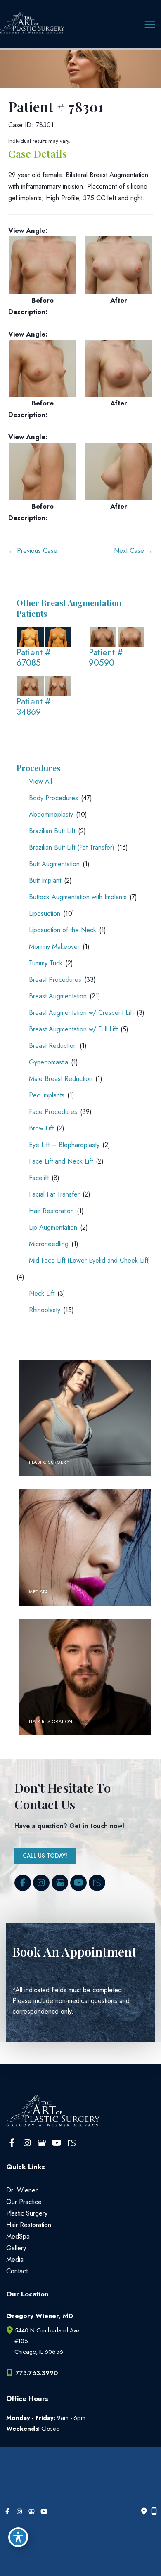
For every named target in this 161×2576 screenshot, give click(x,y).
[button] (45, 1855)
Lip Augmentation (53, 1227)
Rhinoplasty (45, 1310)
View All (40, 781)
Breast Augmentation (58, 996)
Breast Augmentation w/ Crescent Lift (81, 1013)
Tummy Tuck (46, 963)
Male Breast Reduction (61, 1079)
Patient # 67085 (34, 658)
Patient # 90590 (106, 658)
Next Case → (133, 550)
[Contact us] (144, 2512)
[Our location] (154, 2512)
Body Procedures (53, 798)
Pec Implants (47, 1095)
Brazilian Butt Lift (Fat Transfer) (72, 847)
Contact (17, 2271)
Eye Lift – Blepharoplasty (64, 1145)
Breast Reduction (53, 1046)
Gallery (16, 2248)
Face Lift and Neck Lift (61, 1161)
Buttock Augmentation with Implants (78, 897)
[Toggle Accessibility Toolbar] (18, 2537)
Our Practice (24, 2202)
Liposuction (45, 914)
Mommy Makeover (54, 947)
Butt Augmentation (54, 864)
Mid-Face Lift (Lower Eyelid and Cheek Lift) (90, 1260)
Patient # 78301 (56, 107)
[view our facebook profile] (23, 1883)
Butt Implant (45, 880)
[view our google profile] (60, 1883)
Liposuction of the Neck (63, 930)
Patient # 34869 (34, 707)
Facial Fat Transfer (54, 1194)
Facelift (39, 1178)
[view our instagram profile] (41, 1883)
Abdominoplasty (51, 814)
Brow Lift (41, 1128)
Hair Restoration (51, 1211)
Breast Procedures (55, 980)
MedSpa (18, 2236)
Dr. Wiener (22, 2190)
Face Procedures (53, 1112)
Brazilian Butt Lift (52, 831)
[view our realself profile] (97, 1883)
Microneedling (49, 1244)
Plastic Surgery (27, 2213)
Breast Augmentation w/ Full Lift (73, 1029)
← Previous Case (33, 550)
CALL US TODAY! (45, 1856)
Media (15, 2259)
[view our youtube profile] (78, 1883)
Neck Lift (42, 1293)
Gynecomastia (49, 1062)
